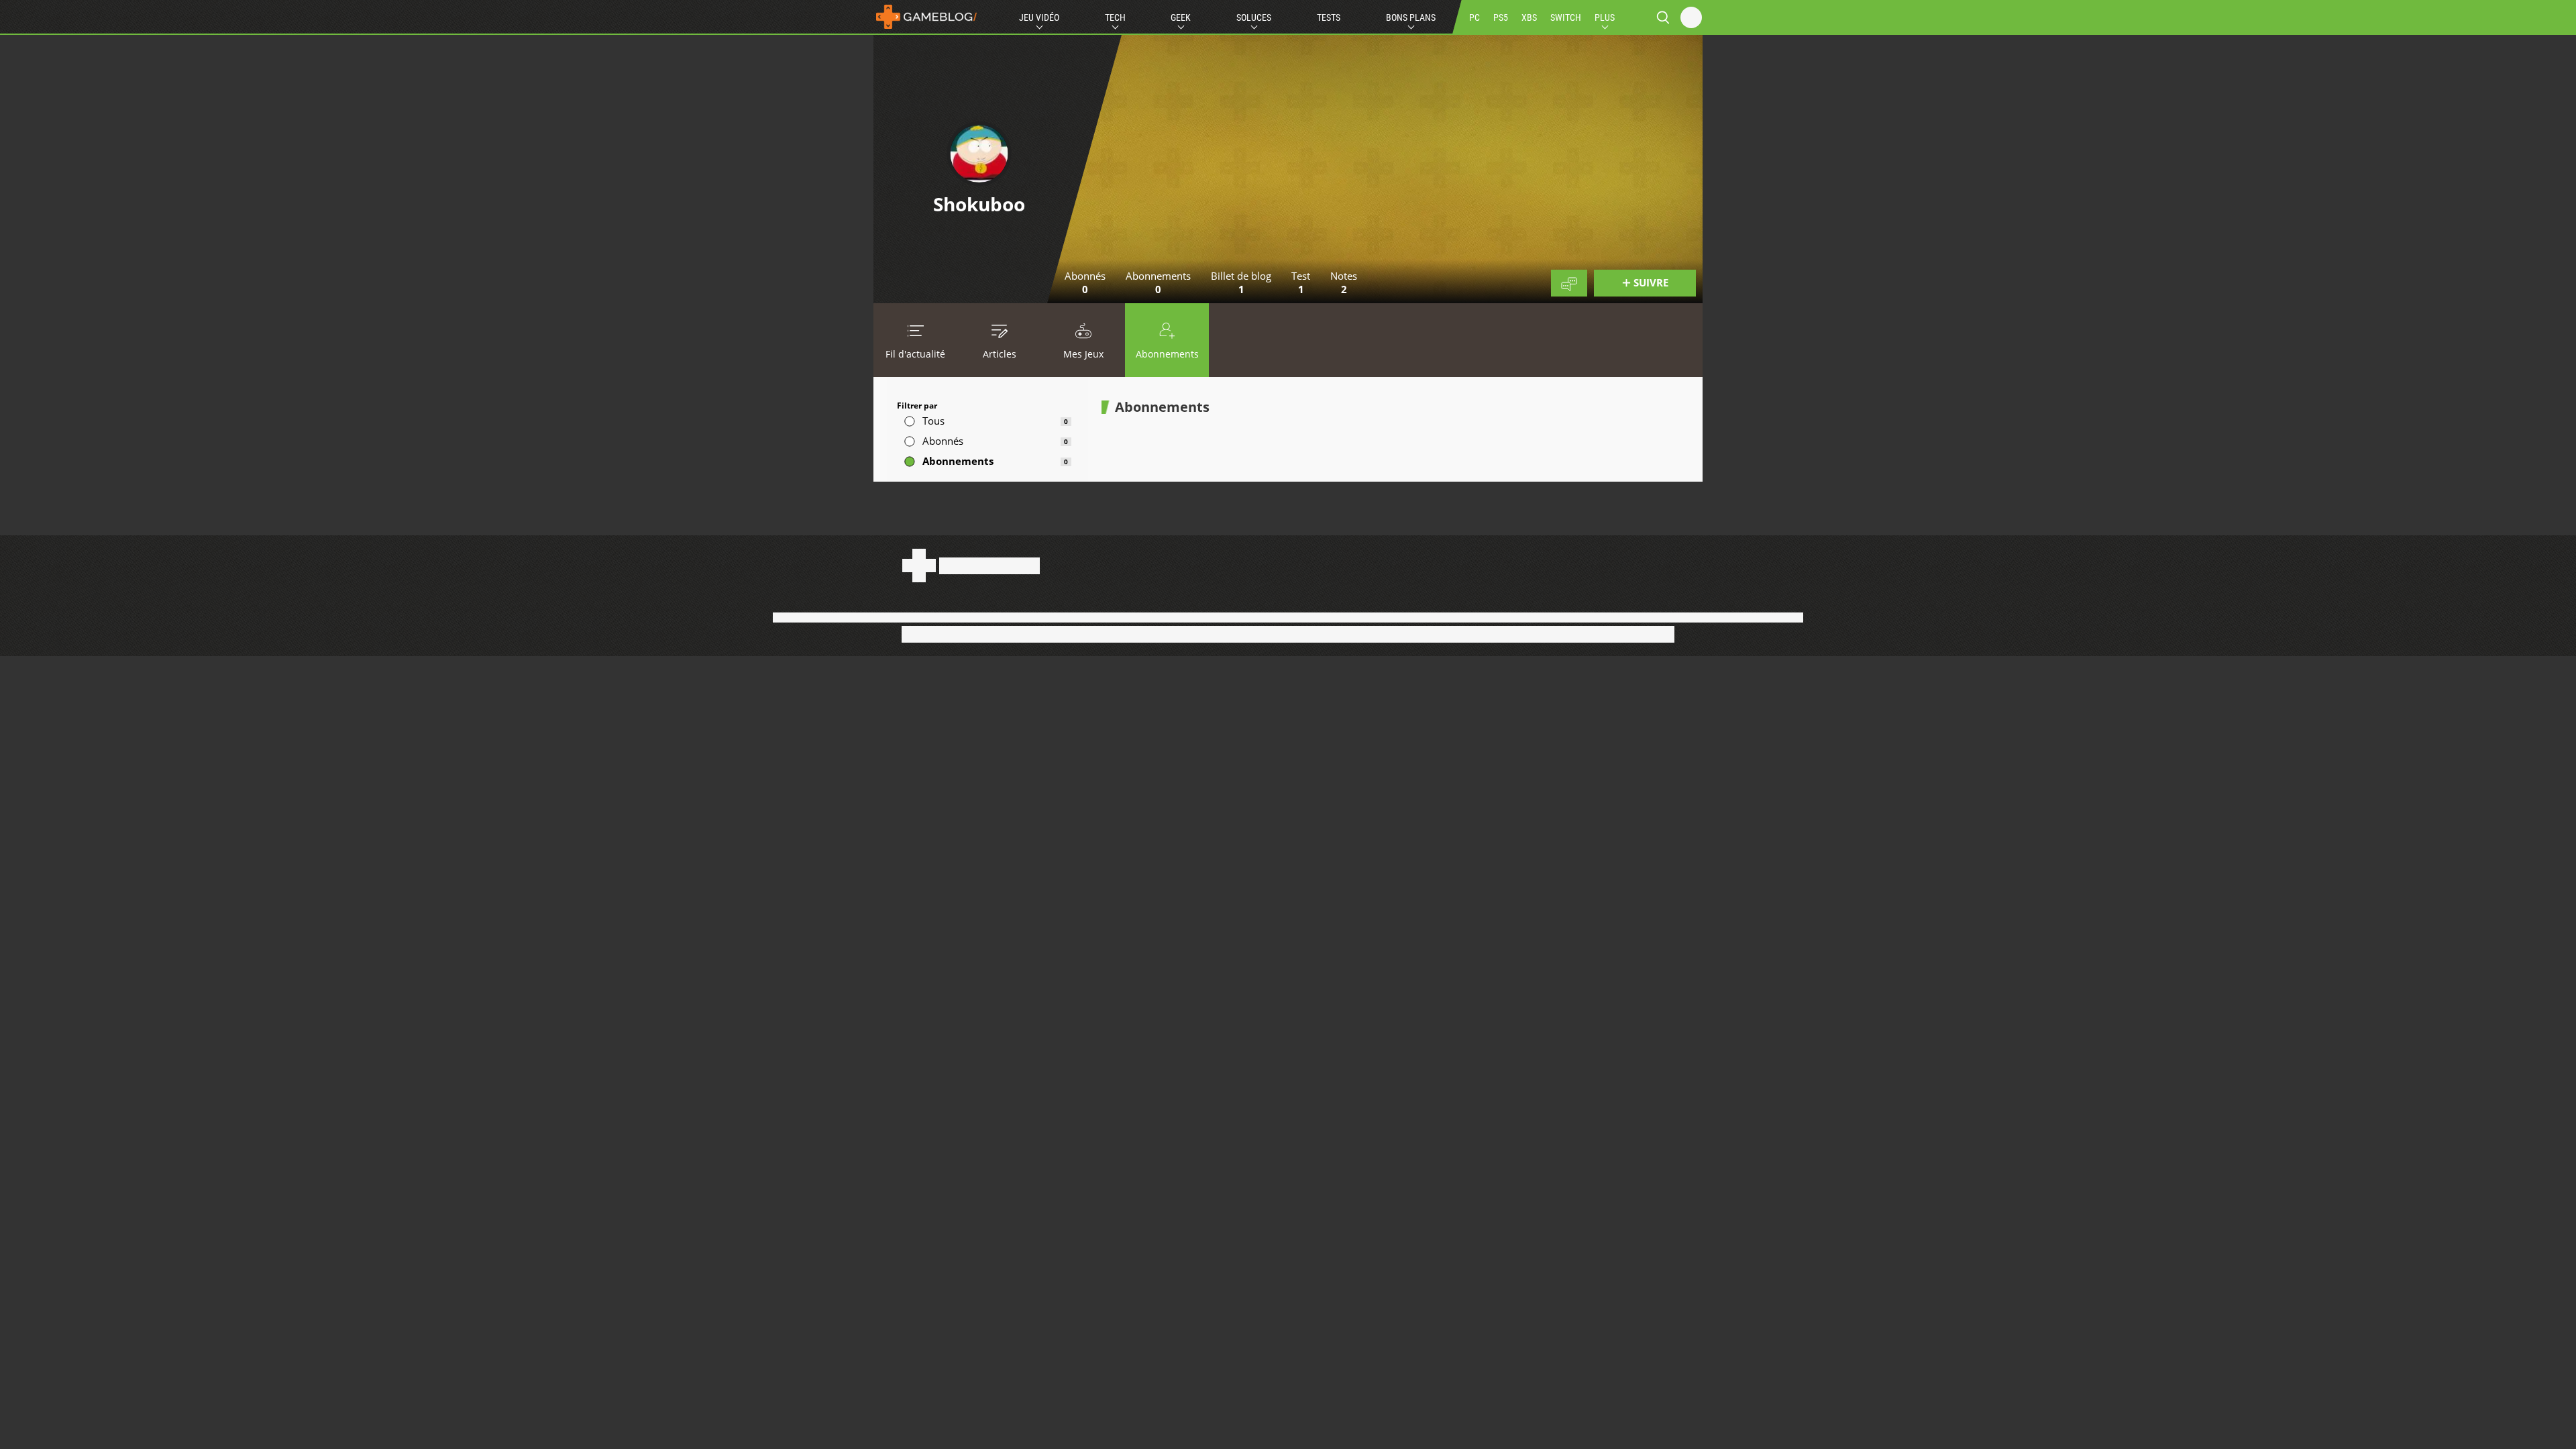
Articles (1000, 354)
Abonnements (1167, 354)
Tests (1329, 17)
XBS (1529, 17)
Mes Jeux (1083, 354)
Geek (1181, 17)
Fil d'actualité (915, 354)
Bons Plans (1411, 17)
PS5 (1501, 17)
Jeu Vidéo (1039, 17)
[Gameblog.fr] (926, 17)
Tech (1115, 17)
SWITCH (1566, 17)
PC (1474, 17)
